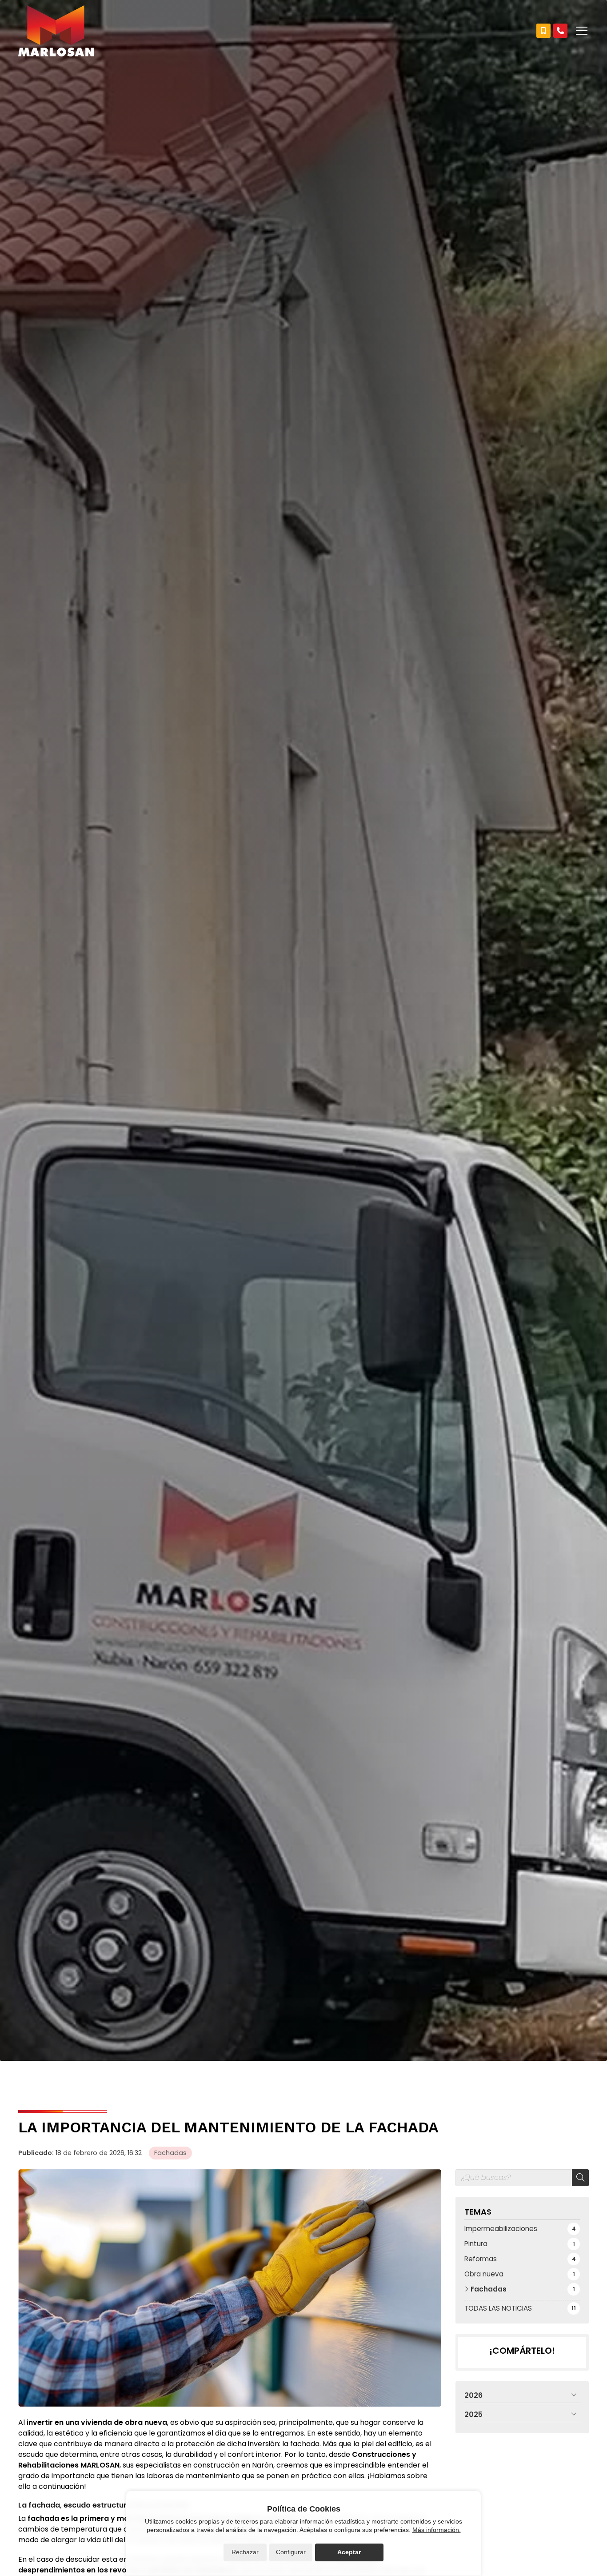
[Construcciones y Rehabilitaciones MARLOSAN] (56, 31)
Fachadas (170, 2153)
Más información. (437, 2530)
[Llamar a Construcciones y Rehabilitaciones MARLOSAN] (543, 31)
